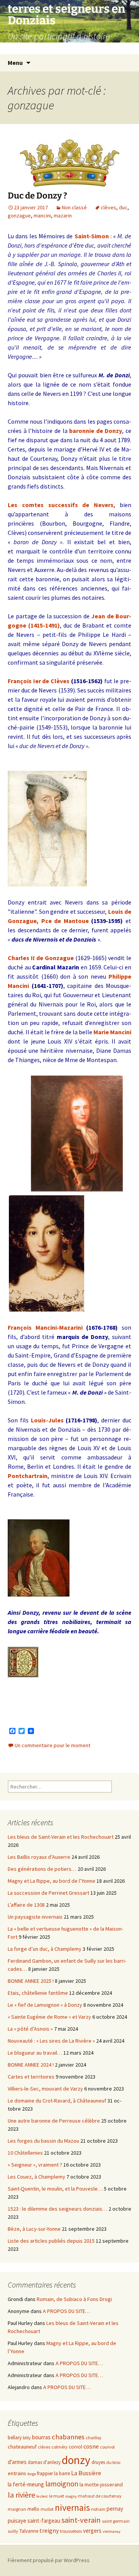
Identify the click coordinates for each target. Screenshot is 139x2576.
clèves (108, 207)
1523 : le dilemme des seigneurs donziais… (58, 2209)
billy (27, 2438)
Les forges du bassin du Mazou (43, 2141)
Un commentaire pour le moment (53, 1745)
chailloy (94, 2438)
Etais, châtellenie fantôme (38, 1993)
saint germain (116, 2521)
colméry (59, 2447)
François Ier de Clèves (39, 681)
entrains (17, 2473)
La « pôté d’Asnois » (30, 2029)
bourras (41, 2437)
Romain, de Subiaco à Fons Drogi (74, 2299)
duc (123, 207)
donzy (76, 2460)
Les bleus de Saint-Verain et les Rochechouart (61, 1837)
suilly (13, 2531)
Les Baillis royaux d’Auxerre (39, 1857)
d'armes (17, 2462)
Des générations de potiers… (42, 1869)
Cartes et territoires (31, 2077)
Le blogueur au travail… (35, 2053)
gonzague (19, 216)
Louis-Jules (47, 1420)
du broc (114, 2462)
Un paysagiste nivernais (35, 1917)
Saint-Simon (92, 236)
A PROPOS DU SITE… (67, 2311)
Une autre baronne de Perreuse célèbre (54, 2121)
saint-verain (81, 2520)
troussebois (71, 2531)
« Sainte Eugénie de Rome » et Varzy (49, 2017)
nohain (98, 2509)
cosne (91, 2446)
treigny (49, 2531)
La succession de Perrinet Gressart (48, 1893)
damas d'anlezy (44, 2462)
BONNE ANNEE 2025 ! (31, 1981)
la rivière (21, 2495)
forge (32, 2474)
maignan (17, 2509)
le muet (57, 2496)
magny (71, 2496)
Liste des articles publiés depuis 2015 (51, 2241)
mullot (47, 2509)
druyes (98, 2462)
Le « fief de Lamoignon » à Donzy (45, 2005)
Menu (15, 63)
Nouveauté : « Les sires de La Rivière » (51, 2041)
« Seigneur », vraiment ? (35, 2165)
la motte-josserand (101, 2484)
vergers (92, 2531)
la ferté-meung (26, 2484)
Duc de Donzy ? (37, 196)
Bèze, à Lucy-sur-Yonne (34, 2229)
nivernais (72, 2507)
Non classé (74, 207)
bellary (15, 2438)
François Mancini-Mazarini (45, 1327)
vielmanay (112, 2531)
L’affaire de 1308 (26, 1905)
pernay (115, 2509)
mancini (42, 216)
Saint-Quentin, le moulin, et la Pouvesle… (55, 2189)
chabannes (68, 2437)
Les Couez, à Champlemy (36, 2177)
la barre (62, 2473)
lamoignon (62, 2484)
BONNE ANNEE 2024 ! (31, 2065)
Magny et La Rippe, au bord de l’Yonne (52, 1881)
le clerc (42, 2496)
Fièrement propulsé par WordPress (49, 2560)
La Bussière (86, 2473)
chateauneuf (22, 2447)
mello (33, 2509)
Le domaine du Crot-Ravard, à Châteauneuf (57, 2101)
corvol (75, 2447)
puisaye (17, 2521)
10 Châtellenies (25, 2153)
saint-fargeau (44, 2521)
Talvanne (29, 2531)
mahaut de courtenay (100, 2496)
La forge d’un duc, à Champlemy (45, 1949)
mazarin (63, 216)
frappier (45, 2473)
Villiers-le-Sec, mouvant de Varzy (45, 2089)
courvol (107, 2447)
